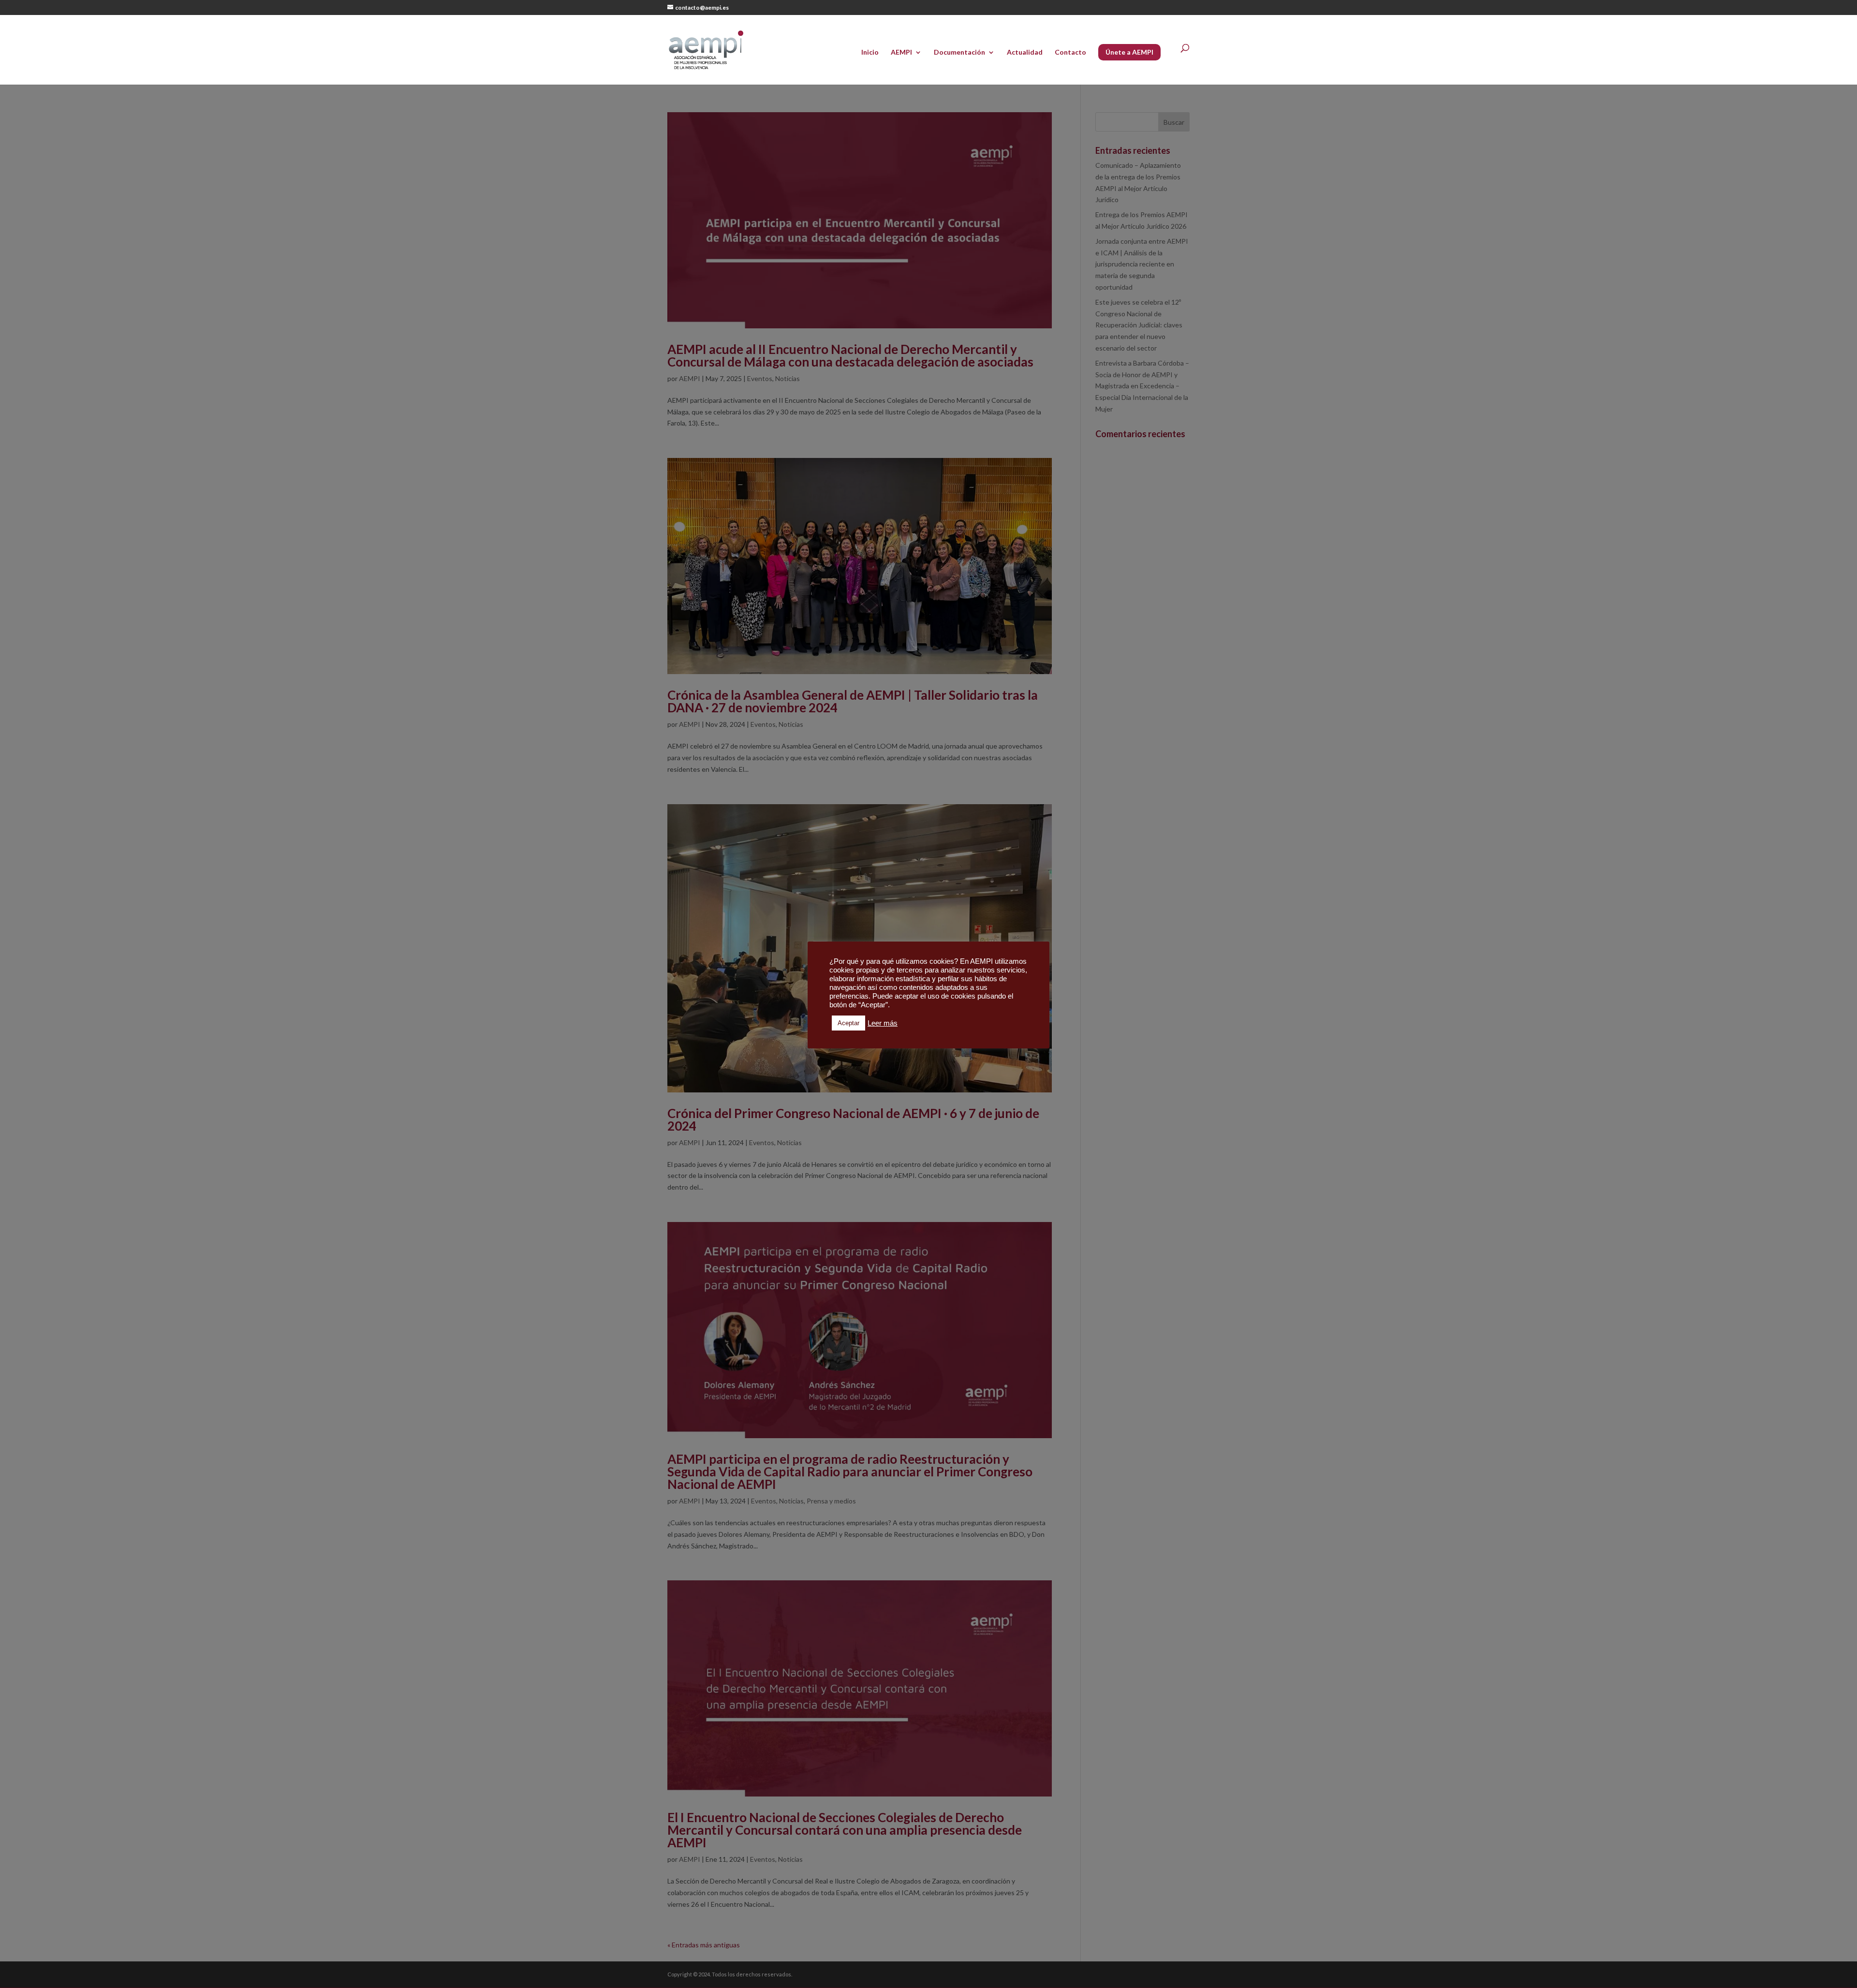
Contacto (1070, 52)
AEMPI (901, 52)
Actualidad (1025, 52)
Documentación (959, 52)
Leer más (883, 1023)
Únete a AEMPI (1129, 52)
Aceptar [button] (848, 1023)
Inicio (870, 52)
